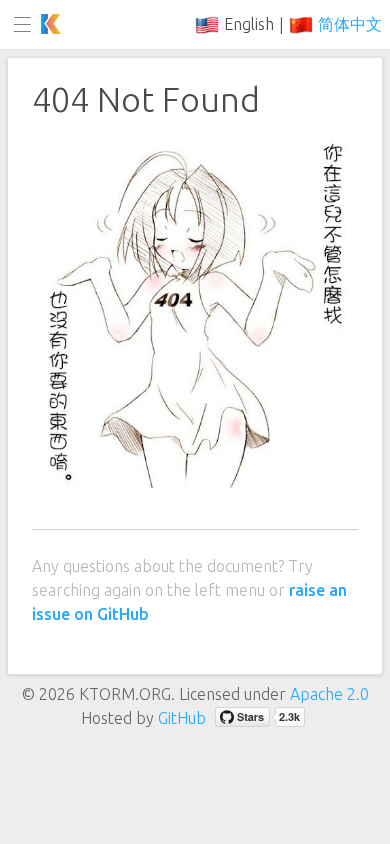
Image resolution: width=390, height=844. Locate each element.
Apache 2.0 (329, 694)
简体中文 (350, 24)
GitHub (182, 718)
